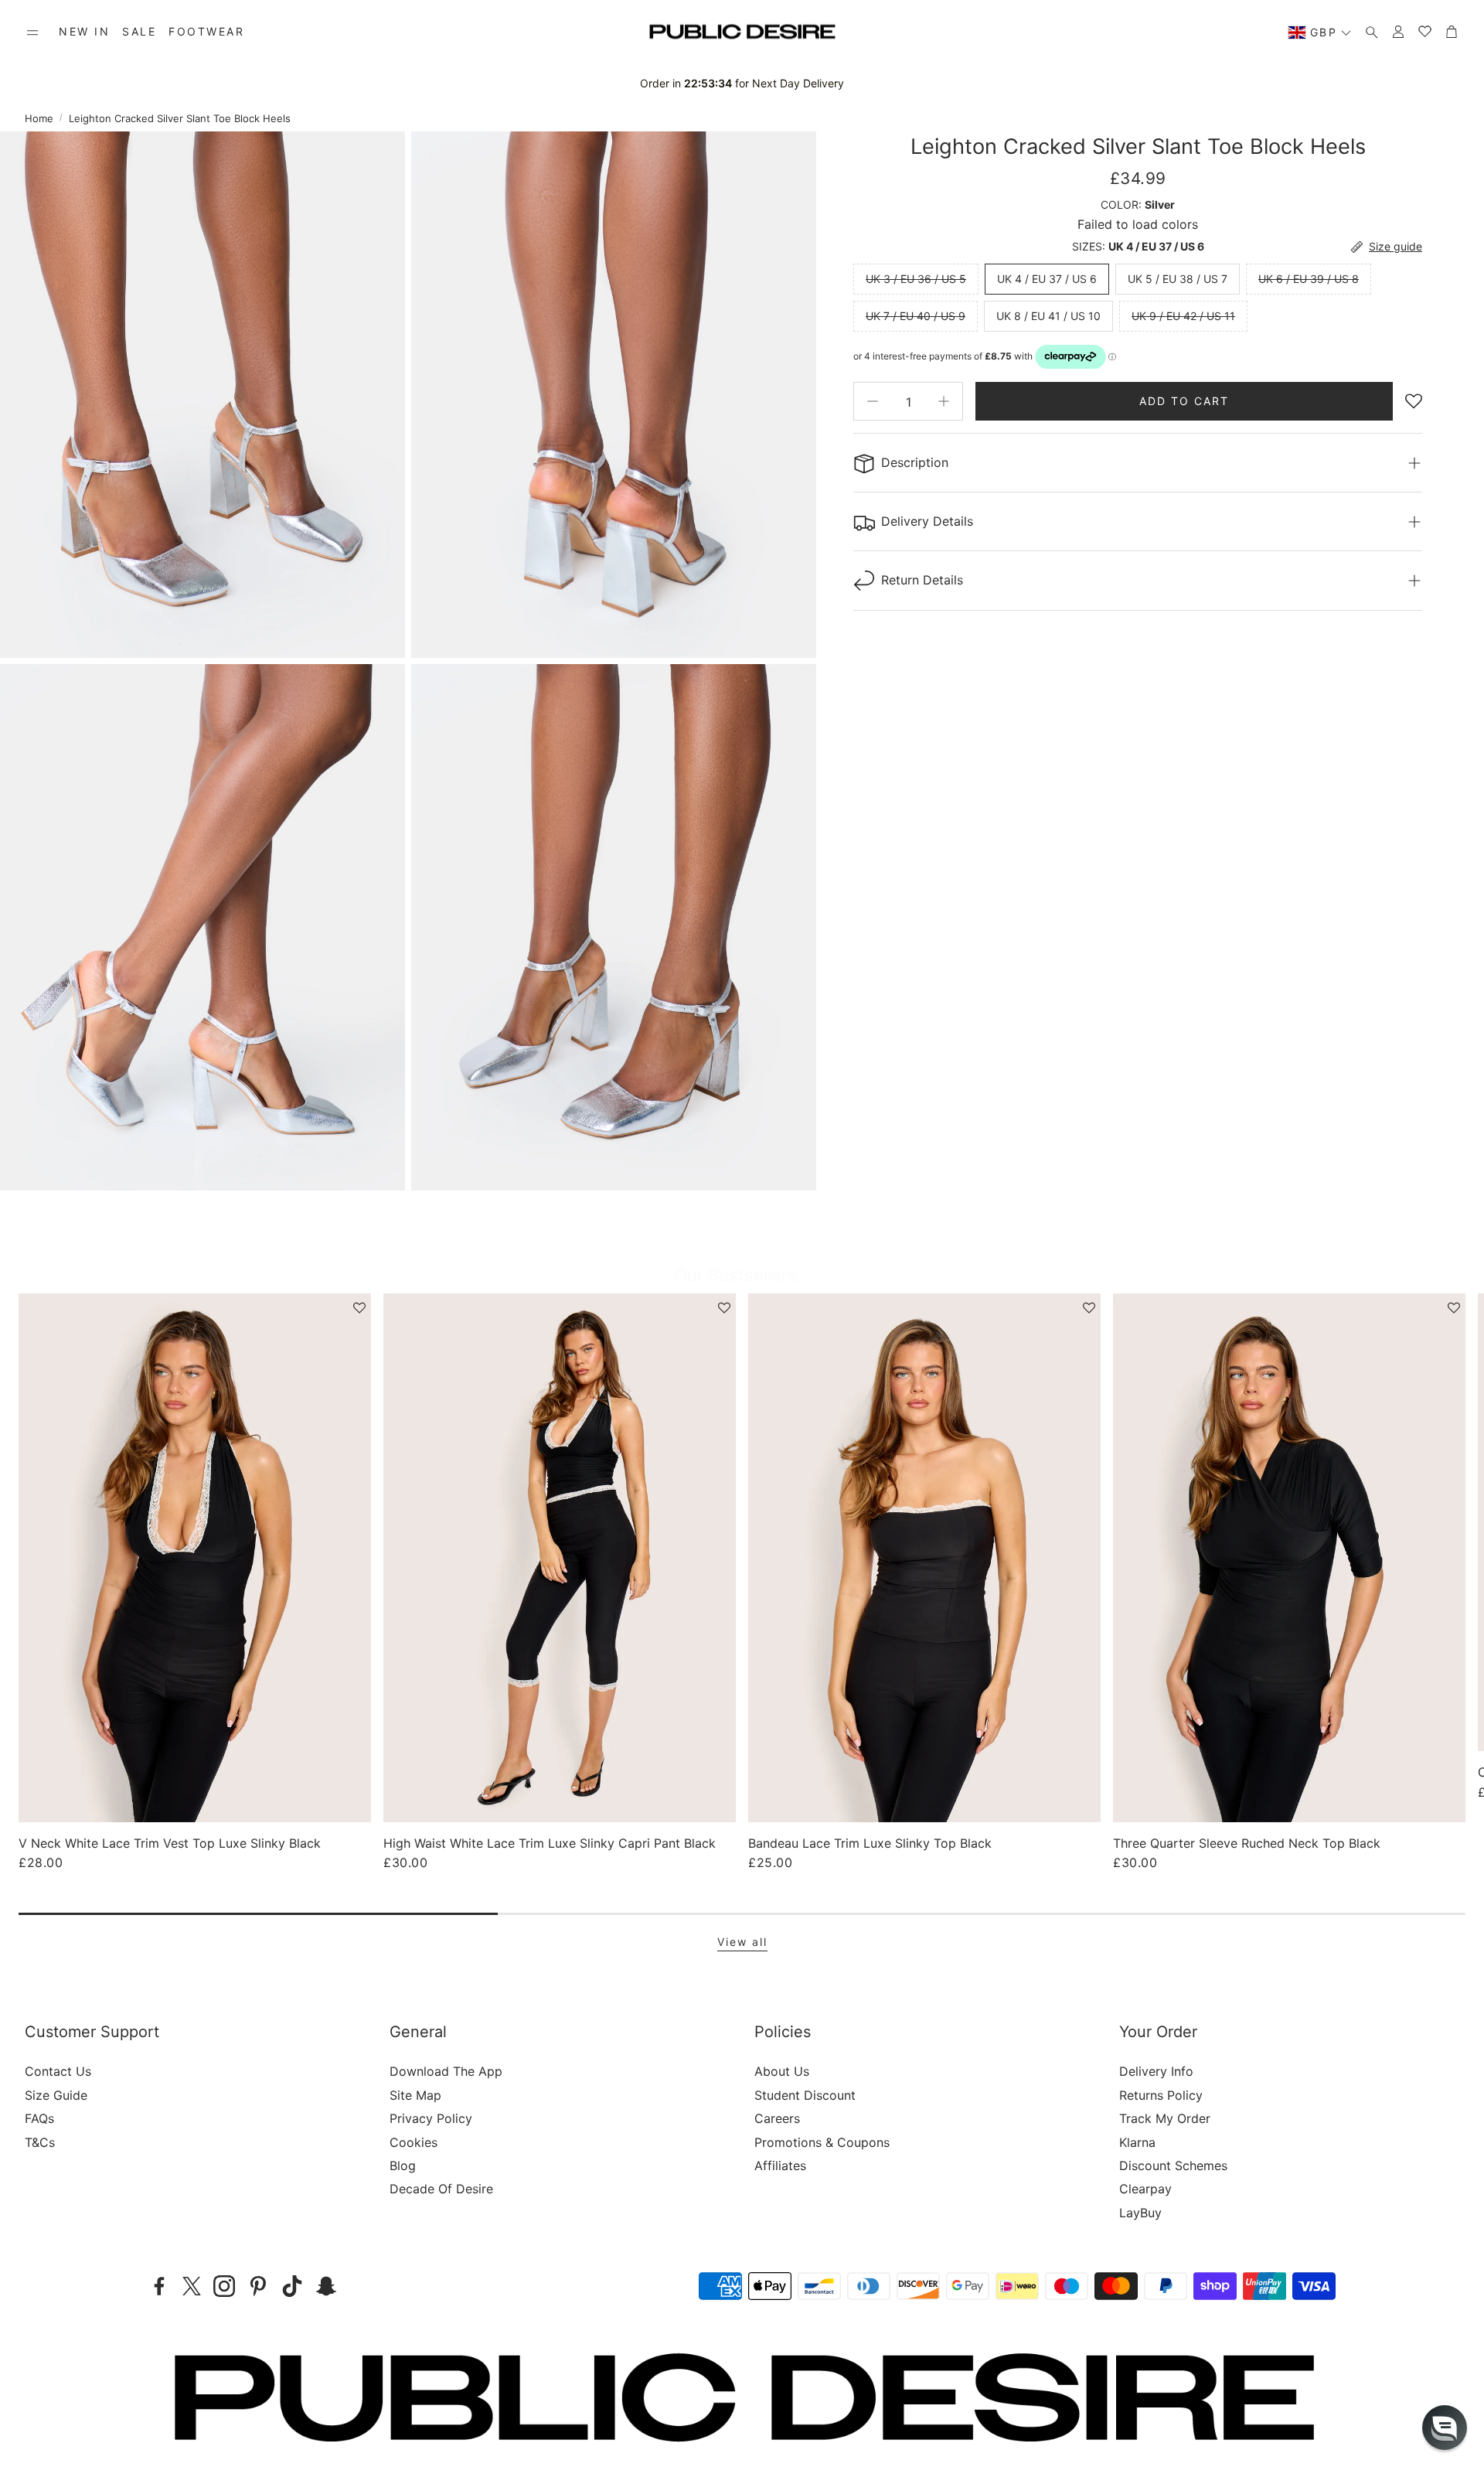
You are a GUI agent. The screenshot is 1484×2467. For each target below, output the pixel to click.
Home (39, 118)
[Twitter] (192, 2286)
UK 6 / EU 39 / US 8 (1309, 279)
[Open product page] (195, 1558)
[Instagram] (224, 2286)
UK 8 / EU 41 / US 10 (1048, 316)
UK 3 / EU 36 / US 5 (916, 279)
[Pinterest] (258, 2286)
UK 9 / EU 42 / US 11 (1183, 316)
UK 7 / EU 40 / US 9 (916, 316)
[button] (32, 32)
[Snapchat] (326, 2286)
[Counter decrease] (873, 401)
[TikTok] (292, 2286)
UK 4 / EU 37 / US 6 (1047, 279)
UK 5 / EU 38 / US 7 (1178, 279)
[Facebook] (159, 2286)
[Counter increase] (944, 401)
